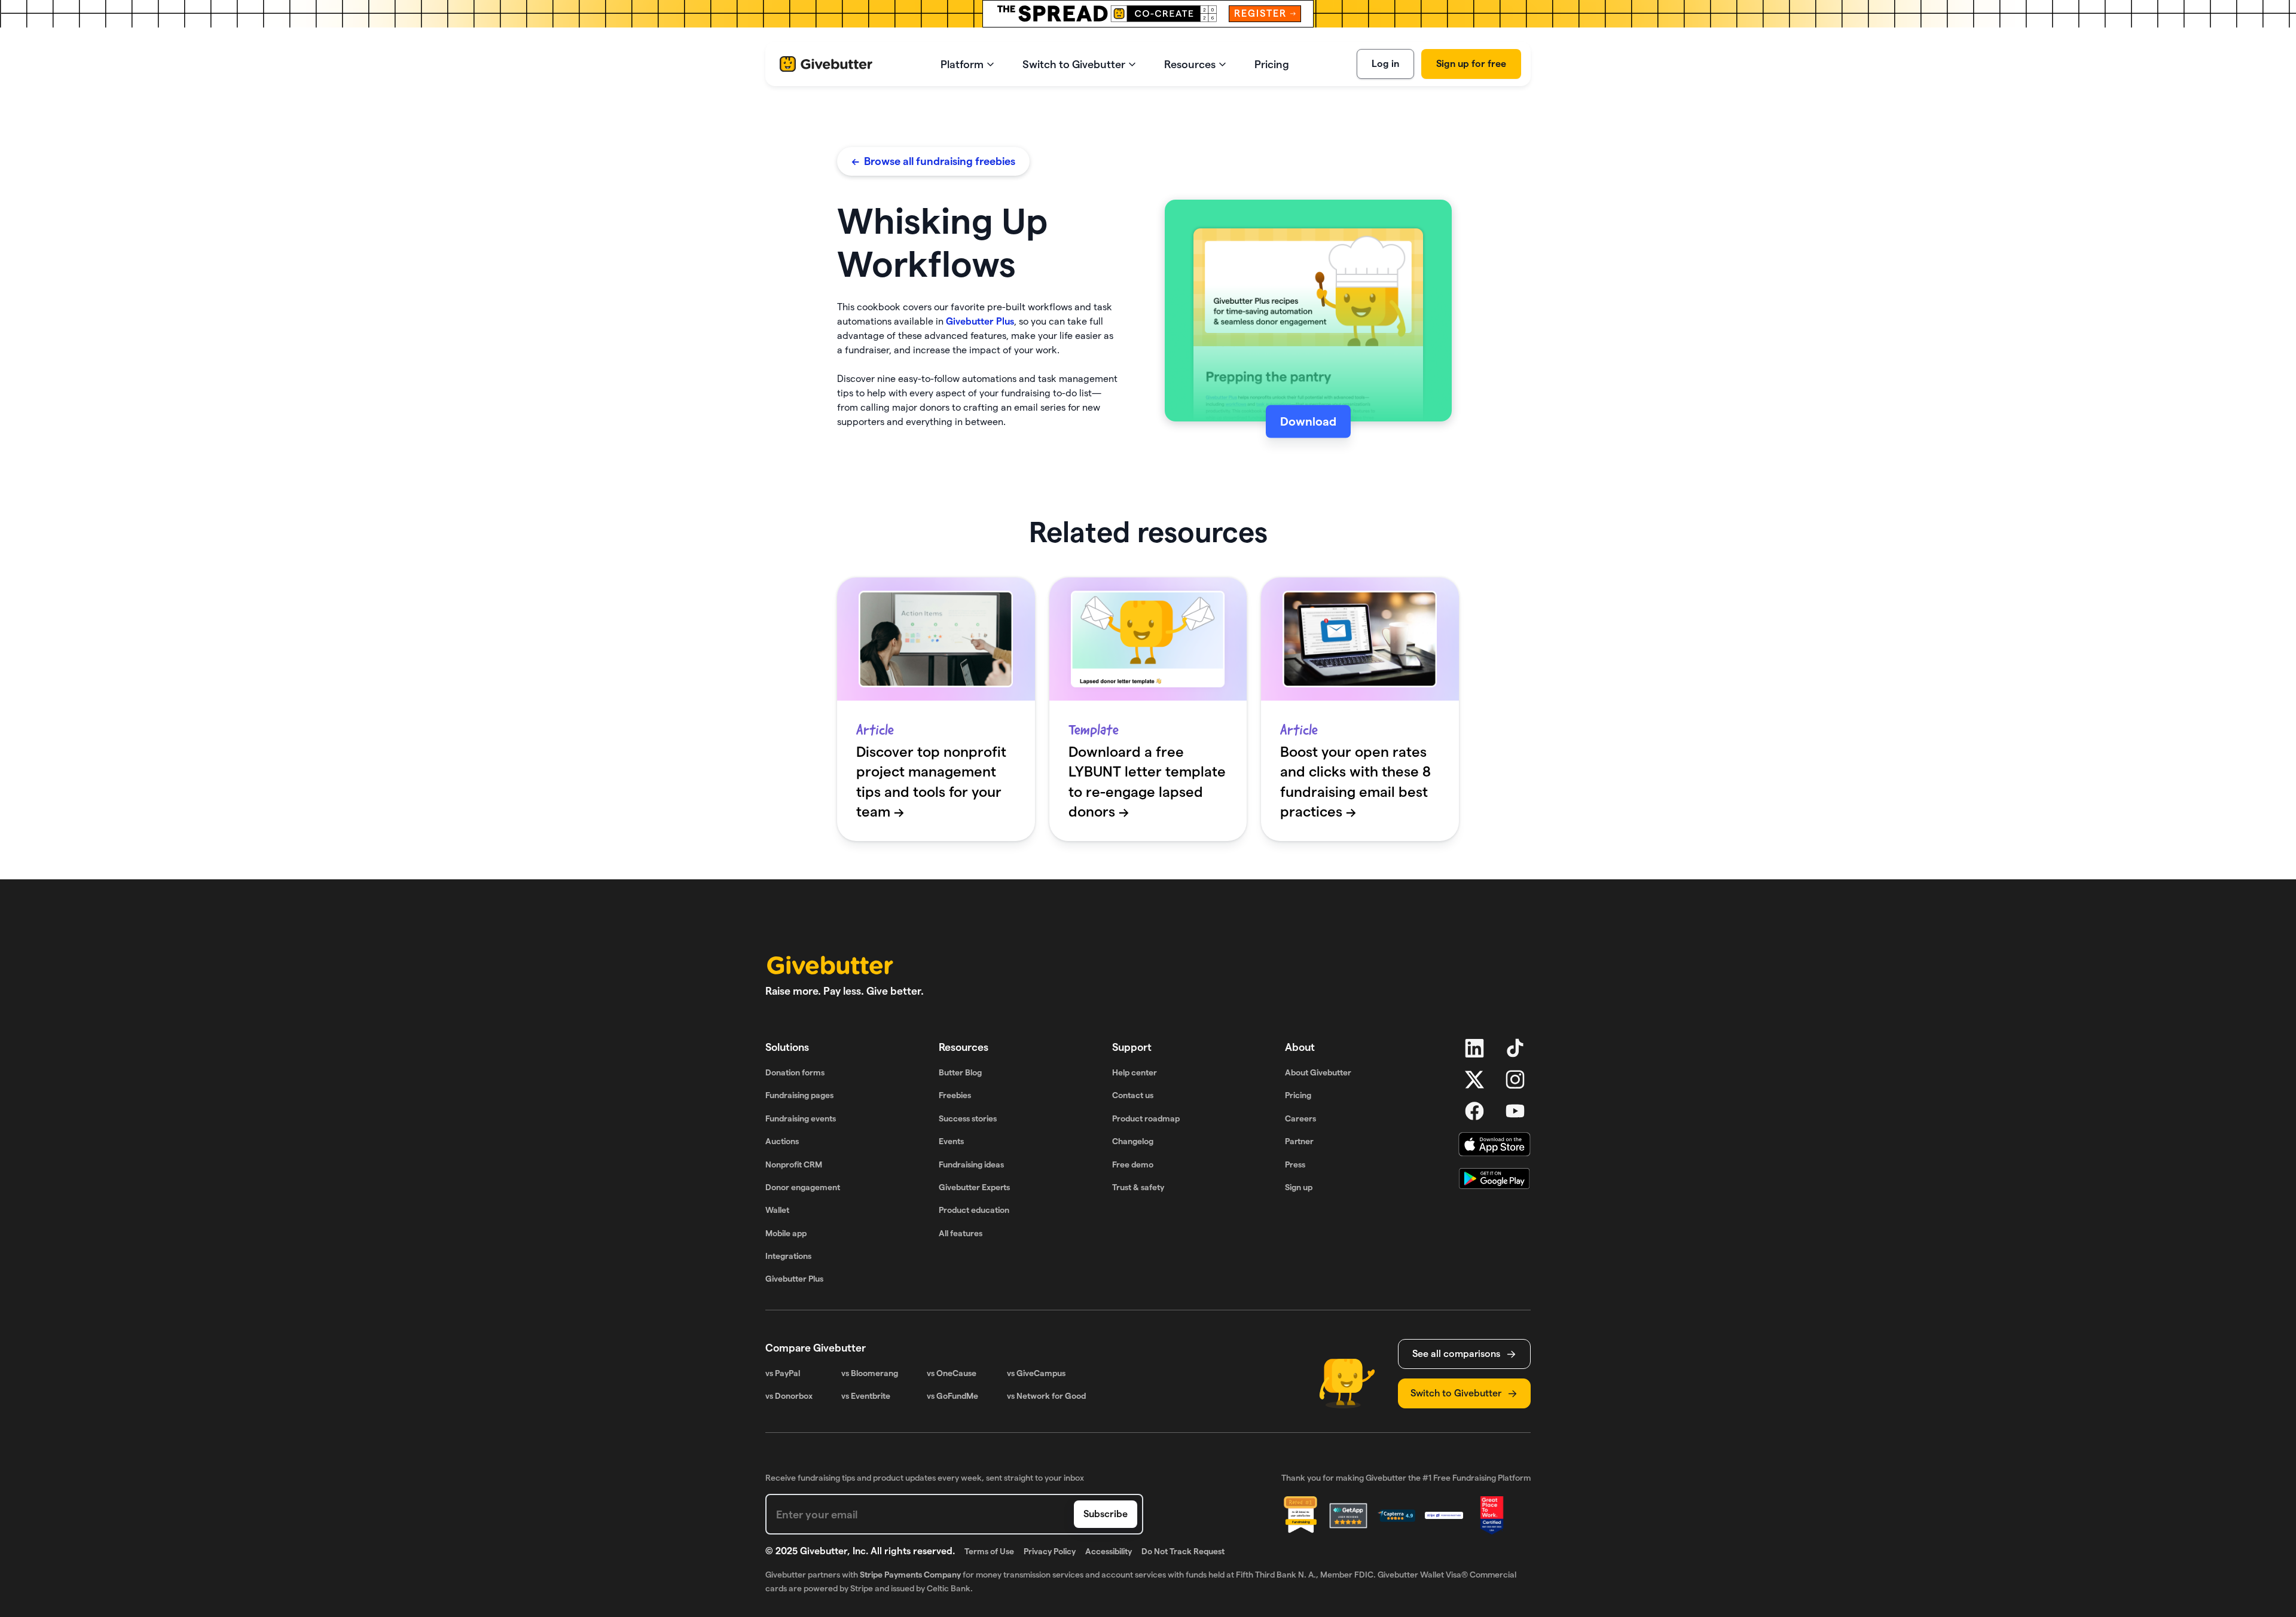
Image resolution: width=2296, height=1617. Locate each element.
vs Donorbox (789, 1396)
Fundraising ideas (971, 1164)
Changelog (1133, 1141)
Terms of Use (989, 1551)
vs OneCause (952, 1373)
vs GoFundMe (952, 1396)
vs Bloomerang (870, 1373)
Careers (1300, 1118)
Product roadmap (1146, 1118)
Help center (1135, 1072)
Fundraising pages (799, 1095)
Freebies (955, 1095)
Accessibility (1109, 1551)
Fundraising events (801, 1118)
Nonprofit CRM (794, 1164)
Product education (974, 1210)
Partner (1299, 1141)
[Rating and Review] (1492, 1515)
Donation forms (795, 1072)
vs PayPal (783, 1373)
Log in (1385, 64)
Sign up (1299, 1187)
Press (1295, 1164)
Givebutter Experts (974, 1187)
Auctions (782, 1141)
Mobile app (786, 1233)
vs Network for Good (1046, 1396)
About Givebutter (1318, 1072)
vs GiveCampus (1036, 1373)
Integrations (788, 1256)
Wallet (777, 1210)
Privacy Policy (1050, 1551)
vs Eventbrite (866, 1396)
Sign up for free (1471, 64)
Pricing (1298, 1095)
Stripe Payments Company (910, 1575)
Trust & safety (1138, 1187)
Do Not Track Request (1183, 1551)
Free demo (1133, 1164)
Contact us (1133, 1095)
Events (951, 1141)
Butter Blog (960, 1072)
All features (961, 1233)
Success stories (968, 1118)
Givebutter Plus (980, 321)
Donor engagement (803, 1187)
